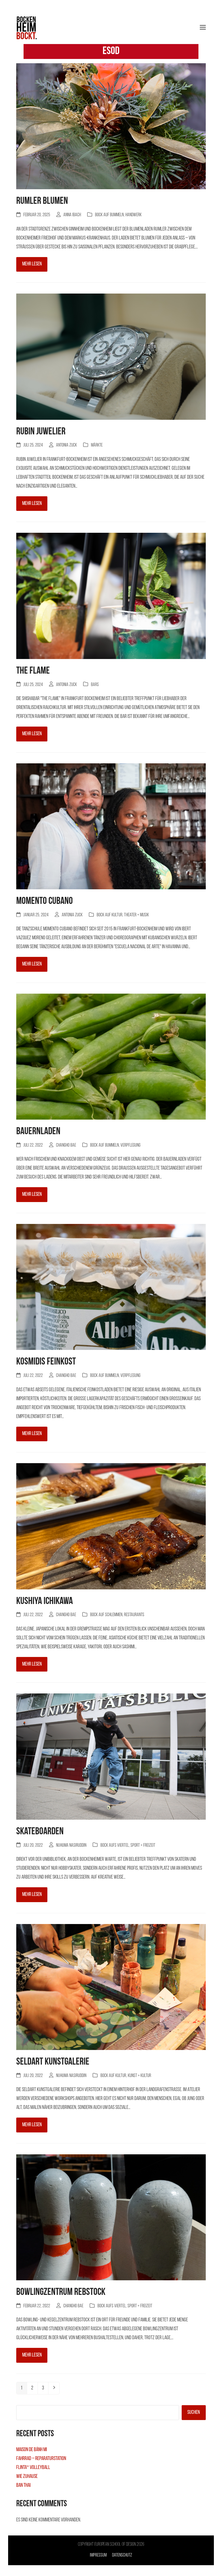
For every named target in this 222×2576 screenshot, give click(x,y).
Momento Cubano (45, 901)
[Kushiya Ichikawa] (111, 1527)
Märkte (97, 445)
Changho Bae (66, 1145)
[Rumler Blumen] (111, 127)
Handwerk (133, 215)
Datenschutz (122, 2555)
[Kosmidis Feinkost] (111, 1287)
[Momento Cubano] (111, 827)
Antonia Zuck (66, 445)
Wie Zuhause (27, 2477)
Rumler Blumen (42, 201)
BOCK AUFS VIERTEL (115, 1846)
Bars (95, 685)
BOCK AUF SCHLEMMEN (106, 1615)
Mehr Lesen (32, 264)
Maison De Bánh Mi (32, 2450)
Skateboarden (40, 1832)
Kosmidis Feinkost (46, 1362)
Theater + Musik (136, 915)
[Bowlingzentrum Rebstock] (111, 2218)
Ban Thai (23, 2485)
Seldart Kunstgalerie (53, 2062)
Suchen (194, 2412)
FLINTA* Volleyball (33, 2468)
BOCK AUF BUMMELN (109, 215)
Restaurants (134, 1615)
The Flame (33, 671)
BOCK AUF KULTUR (110, 915)
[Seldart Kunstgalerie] (111, 1988)
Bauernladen (38, 1132)
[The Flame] (111, 597)
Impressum (98, 2555)
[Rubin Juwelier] (111, 357)
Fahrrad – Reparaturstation (41, 2459)
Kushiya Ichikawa (45, 1601)
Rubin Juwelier (41, 432)
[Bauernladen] (111, 1057)
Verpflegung (130, 1145)
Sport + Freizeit (143, 1846)
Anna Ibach (72, 215)
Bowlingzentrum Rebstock (61, 2292)
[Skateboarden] (111, 1757)
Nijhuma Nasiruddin (71, 1846)
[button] (203, 27)
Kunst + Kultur (139, 2076)
